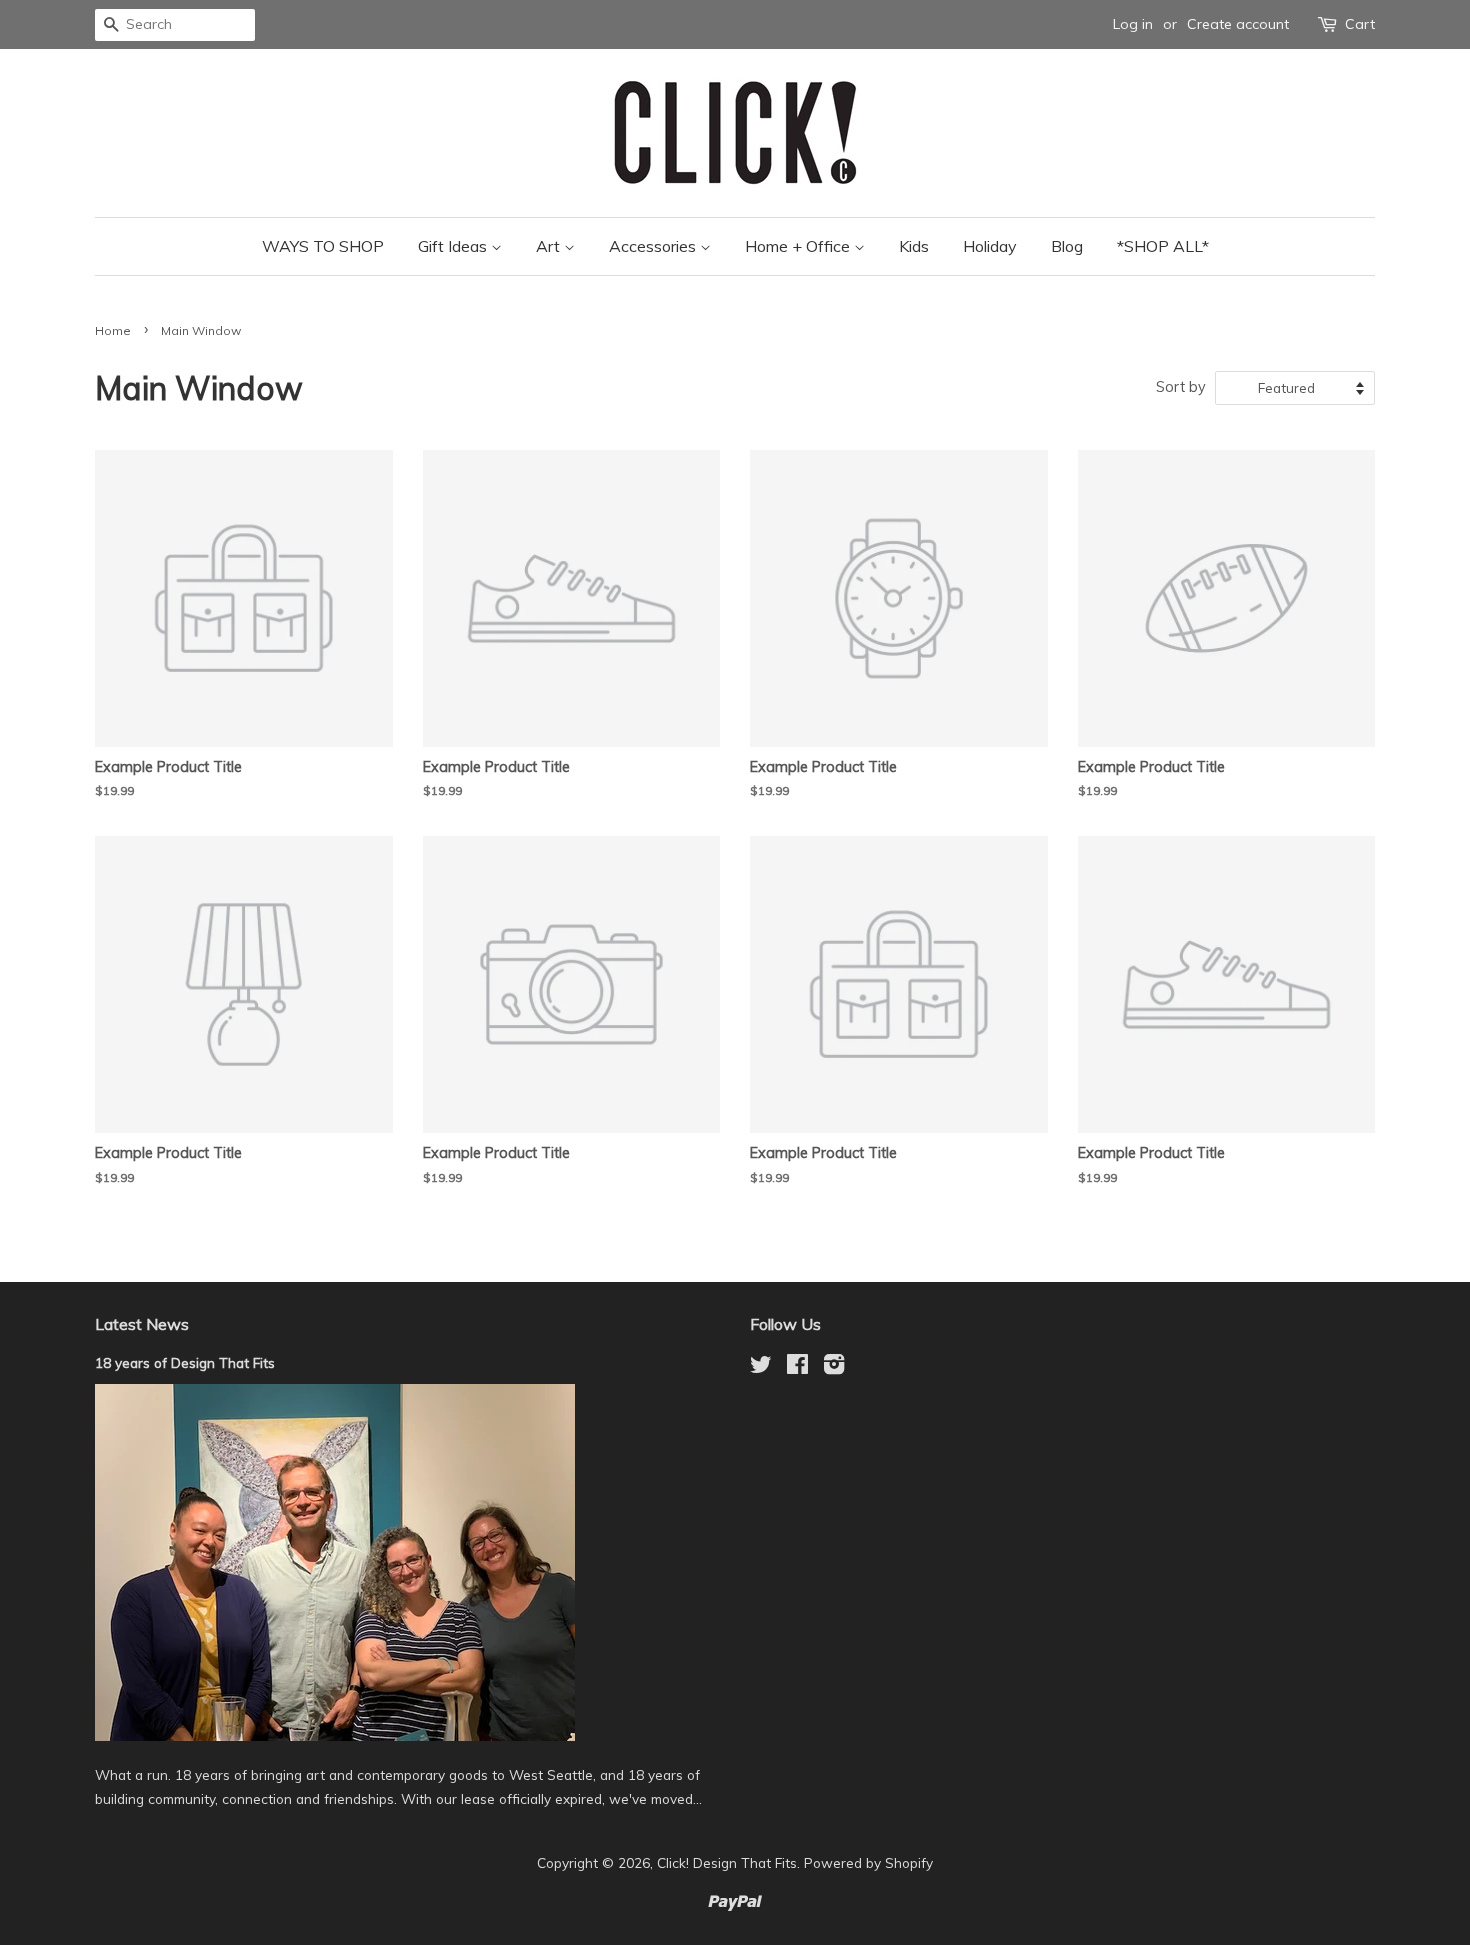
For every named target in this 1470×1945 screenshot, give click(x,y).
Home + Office (799, 246)
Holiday (990, 246)
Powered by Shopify (868, 1862)
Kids (914, 246)
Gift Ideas (454, 246)
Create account (1238, 24)
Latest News (142, 1324)
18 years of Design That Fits (185, 1362)
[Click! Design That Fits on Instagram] (834, 1367)
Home (113, 330)
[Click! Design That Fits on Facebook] (797, 1367)
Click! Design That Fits (727, 1862)
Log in (1133, 24)
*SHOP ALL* (1163, 246)
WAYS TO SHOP (323, 246)
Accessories (654, 246)
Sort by (1181, 387)
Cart (1360, 24)
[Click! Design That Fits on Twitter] (761, 1367)
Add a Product (605, 898)
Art (550, 246)
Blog (1067, 246)
